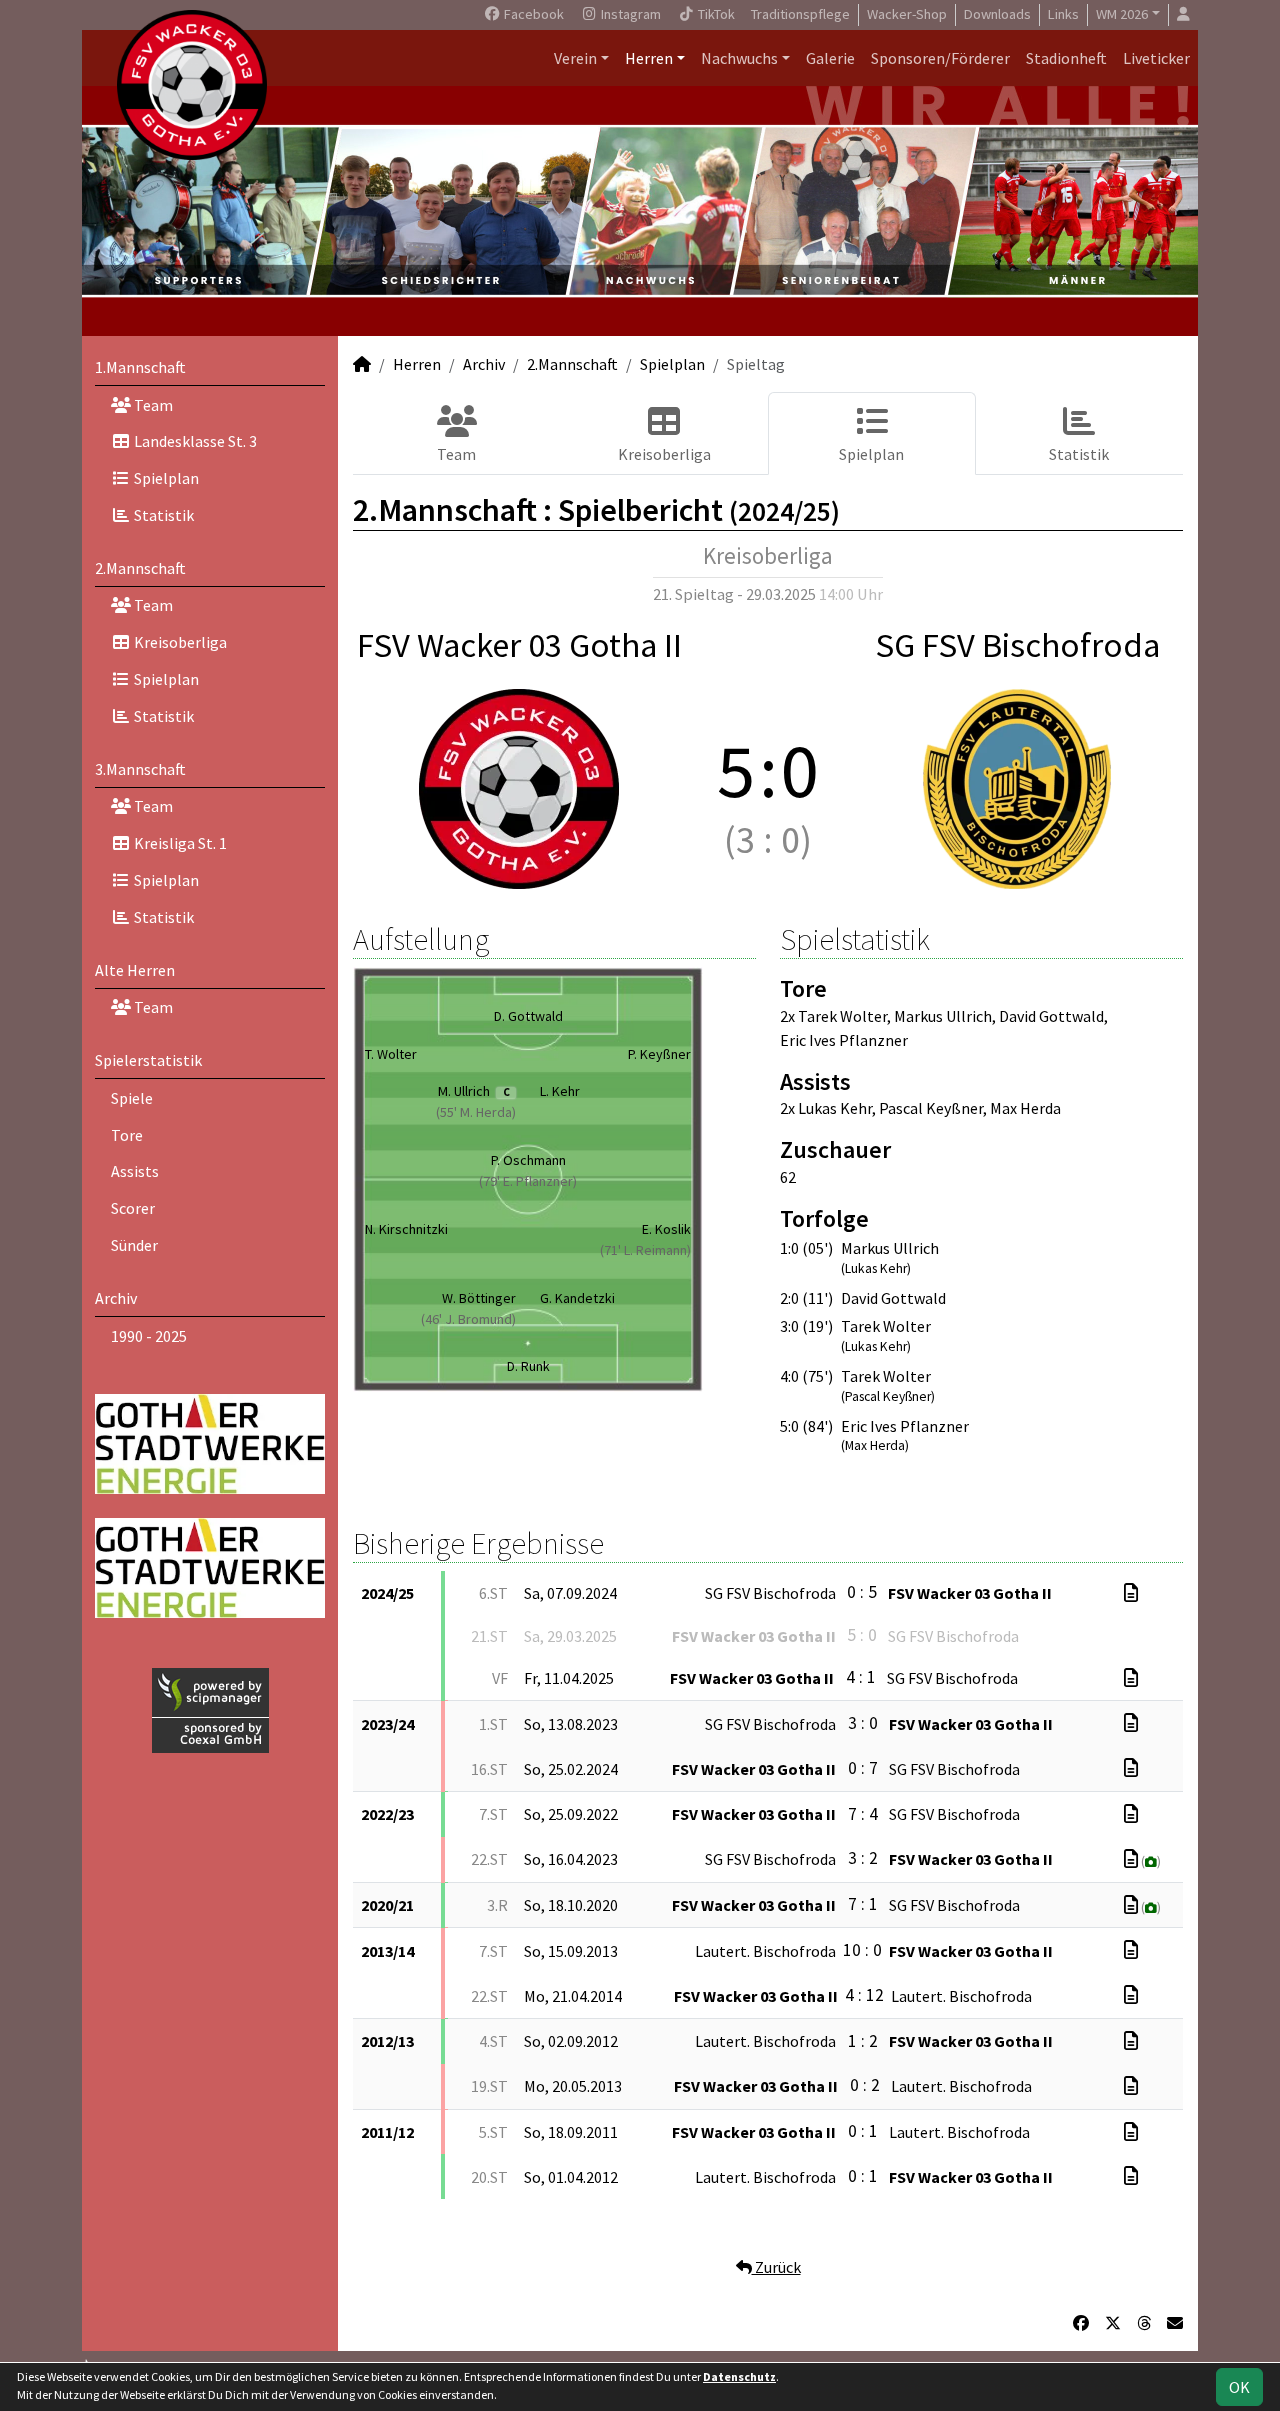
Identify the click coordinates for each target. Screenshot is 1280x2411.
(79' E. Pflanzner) (528, 1181)
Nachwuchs (739, 58)
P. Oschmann (528, 1160)
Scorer (133, 1208)
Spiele (132, 1098)
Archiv (116, 1298)
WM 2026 (1122, 14)
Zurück (776, 2267)
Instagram (629, 14)
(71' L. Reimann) (645, 1250)
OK (1239, 2387)
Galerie (830, 58)
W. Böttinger (479, 1298)
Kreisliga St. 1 (179, 843)
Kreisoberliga (179, 642)
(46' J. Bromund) (468, 1319)
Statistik (162, 515)
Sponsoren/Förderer (940, 58)
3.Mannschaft (140, 769)
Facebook (532, 14)
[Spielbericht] (1131, 1593)
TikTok (715, 14)
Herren (649, 58)
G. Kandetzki (577, 1298)
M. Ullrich (473, 1091)
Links (1063, 14)
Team (152, 405)
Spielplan (165, 478)
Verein (575, 58)
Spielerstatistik (148, 1060)
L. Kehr (560, 1091)
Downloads (997, 14)
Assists (135, 1171)
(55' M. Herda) (476, 1112)
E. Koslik (666, 1229)
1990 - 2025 (149, 1336)
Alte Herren (135, 970)
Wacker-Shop (907, 14)
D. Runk (528, 1366)
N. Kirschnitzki (406, 1229)
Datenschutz (739, 2376)
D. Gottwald (528, 1016)
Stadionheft (1066, 58)
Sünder (134, 1245)
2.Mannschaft (140, 568)
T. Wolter (391, 1054)
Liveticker (1156, 58)
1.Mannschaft (140, 367)
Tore (127, 1135)
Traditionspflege (800, 14)
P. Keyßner (659, 1054)
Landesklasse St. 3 (194, 441)
